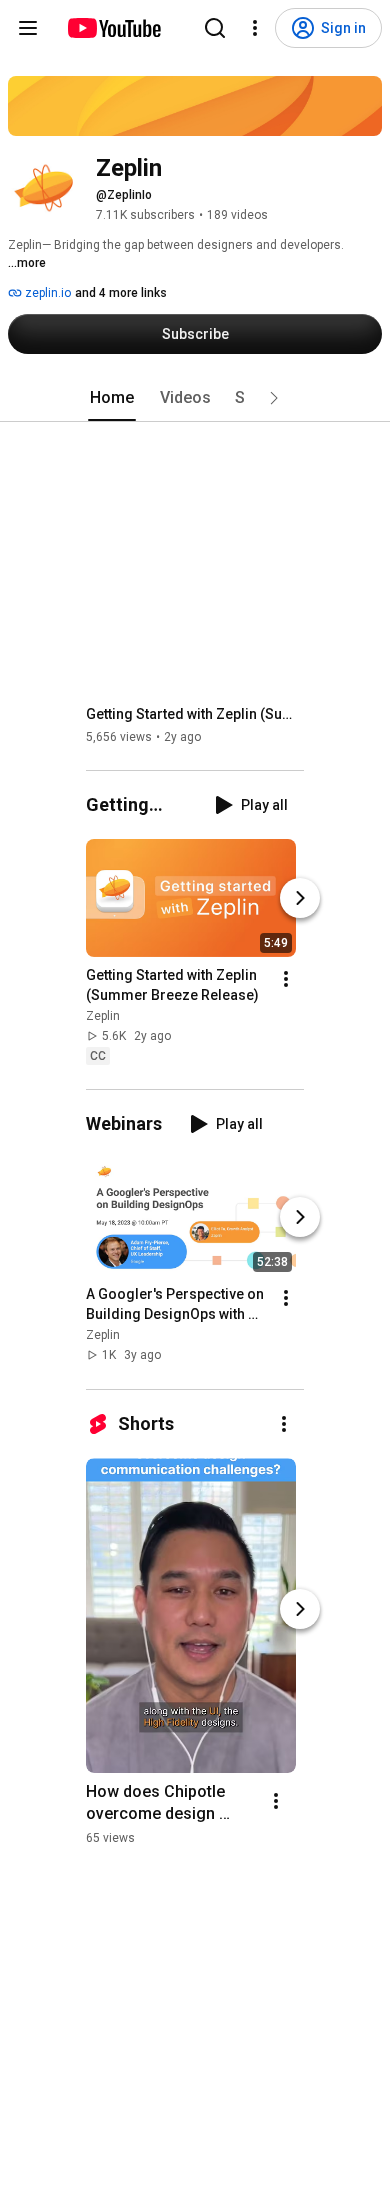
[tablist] (195, 398)
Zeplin (103, 1016)
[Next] (300, 898)
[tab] (112, 398)
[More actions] (286, 979)
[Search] (215, 28)
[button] (274, 398)
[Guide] (28, 28)
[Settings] (255, 28)
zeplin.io (46, 293)
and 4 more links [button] (121, 293)
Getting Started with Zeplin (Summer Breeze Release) (195, 714)
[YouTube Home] (113, 28)
